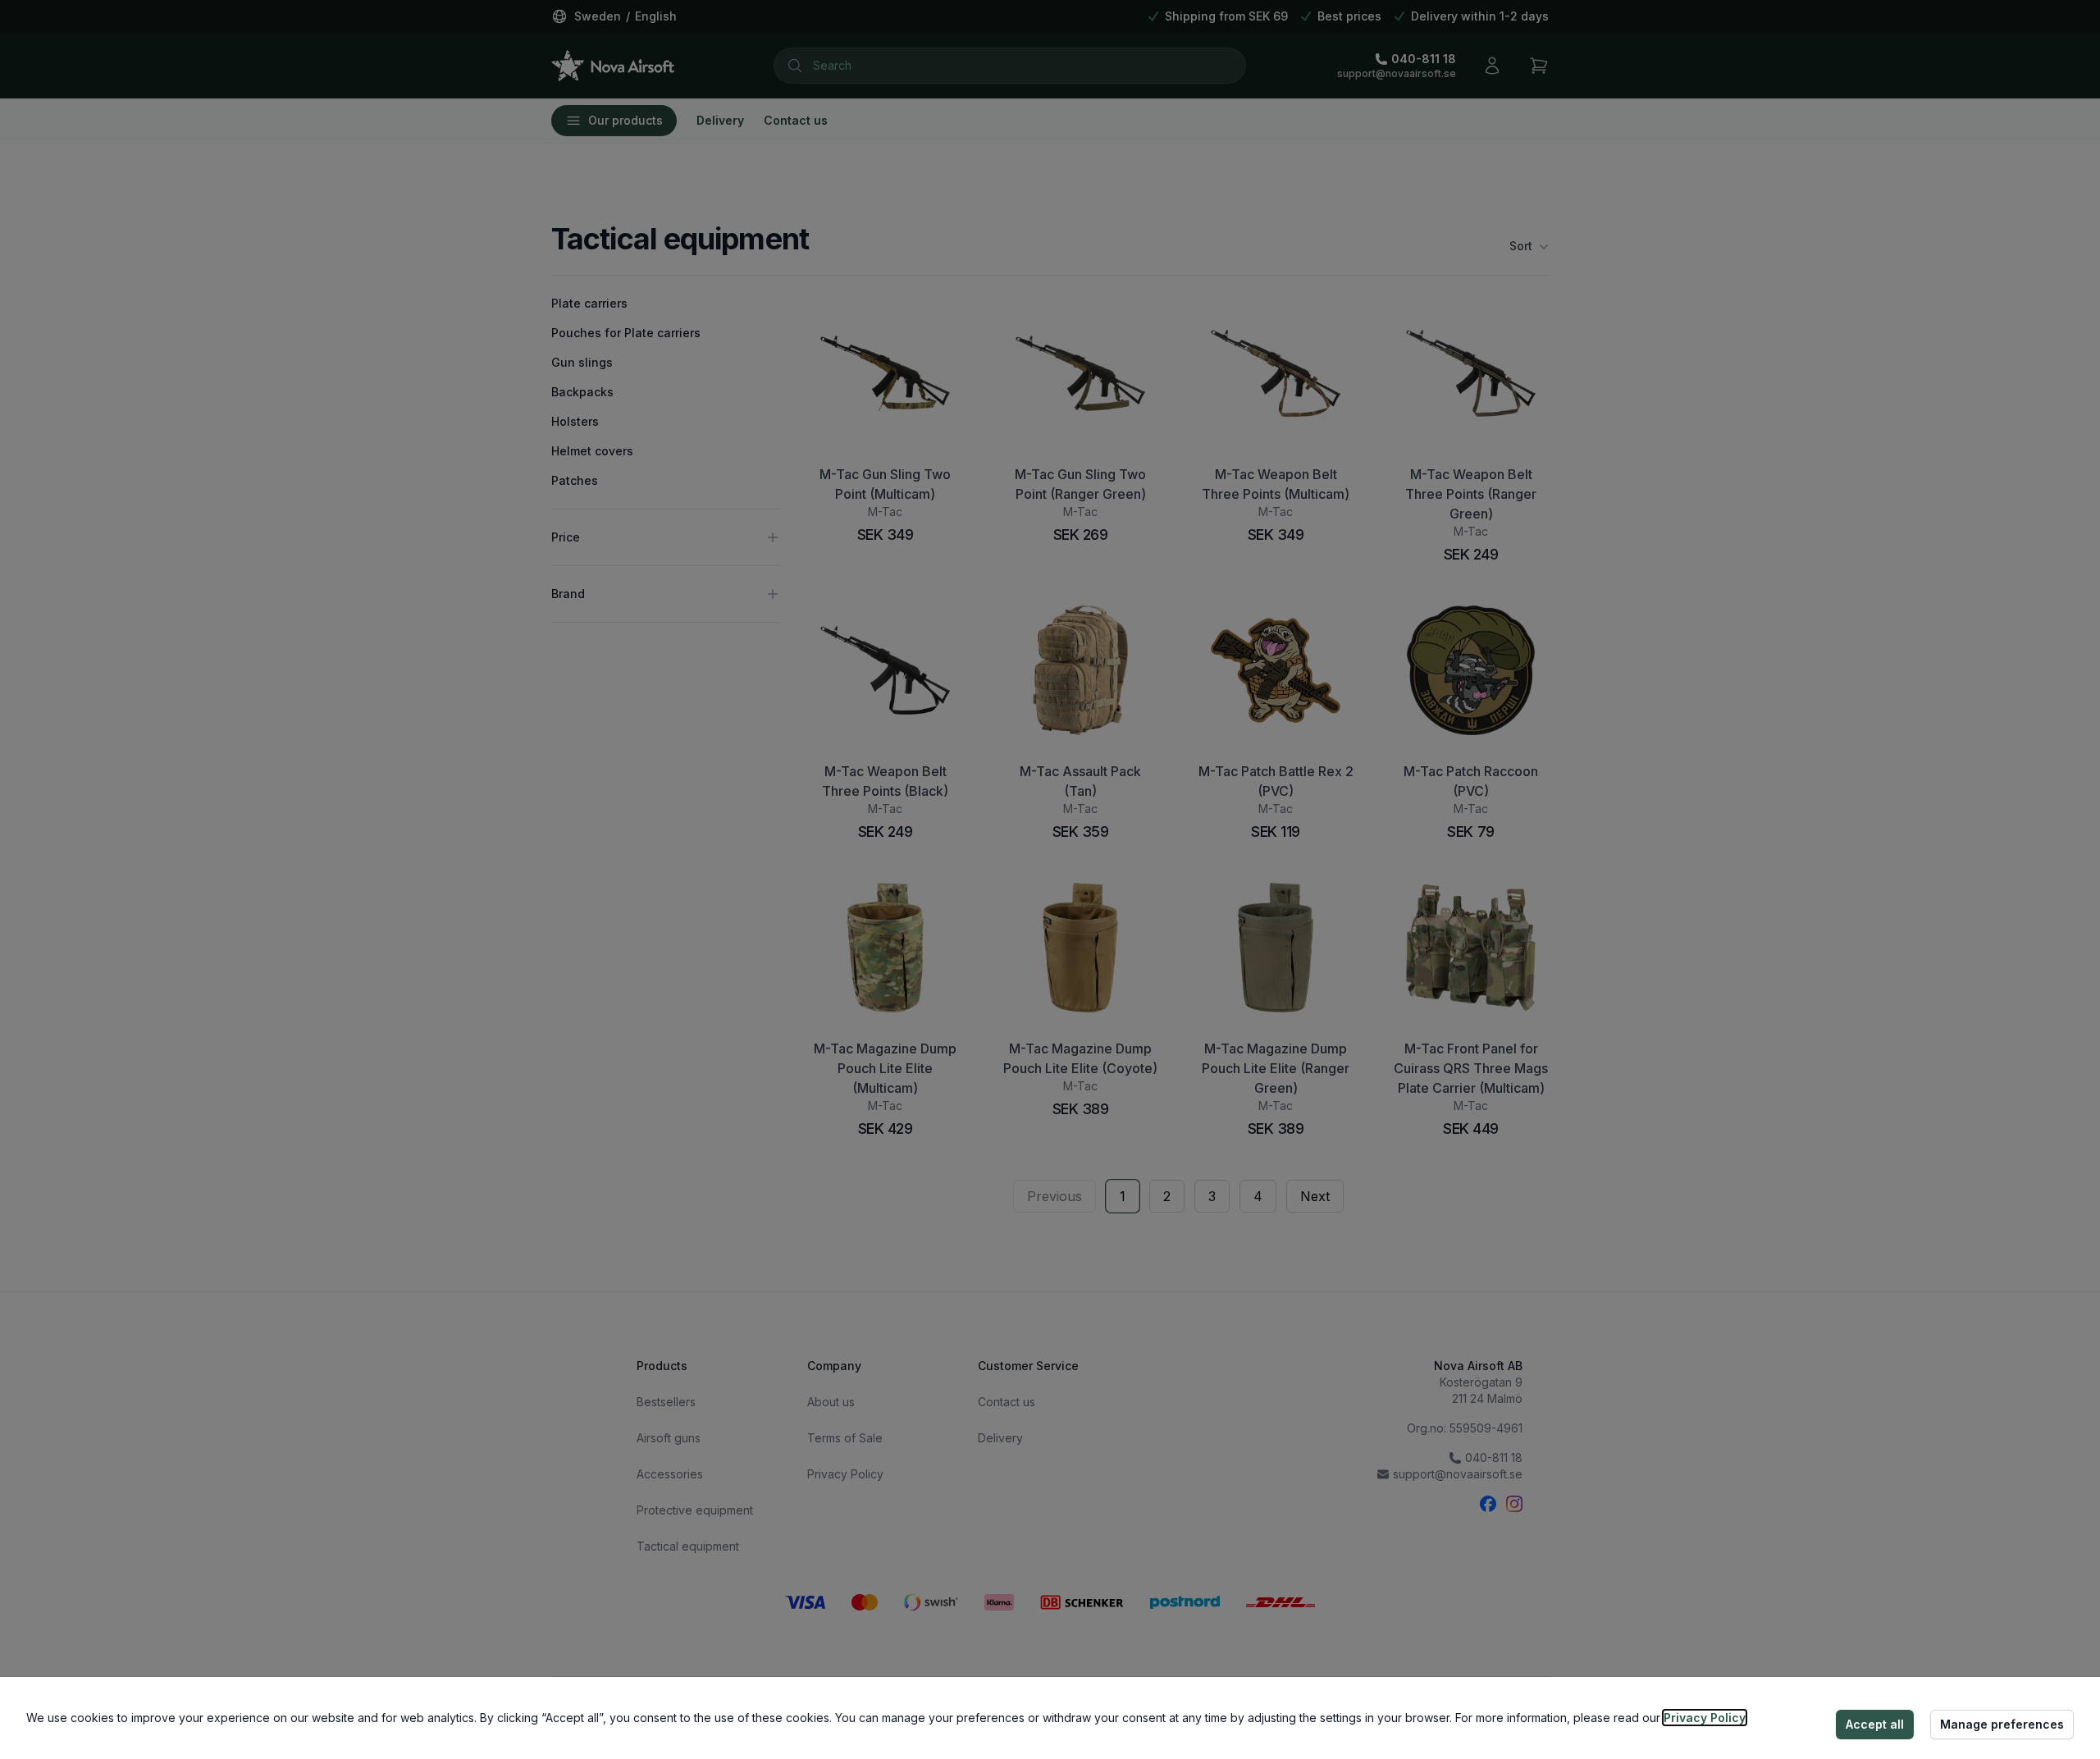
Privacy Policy (1705, 1718)
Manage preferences (2002, 1724)
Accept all (1875, 1724)
